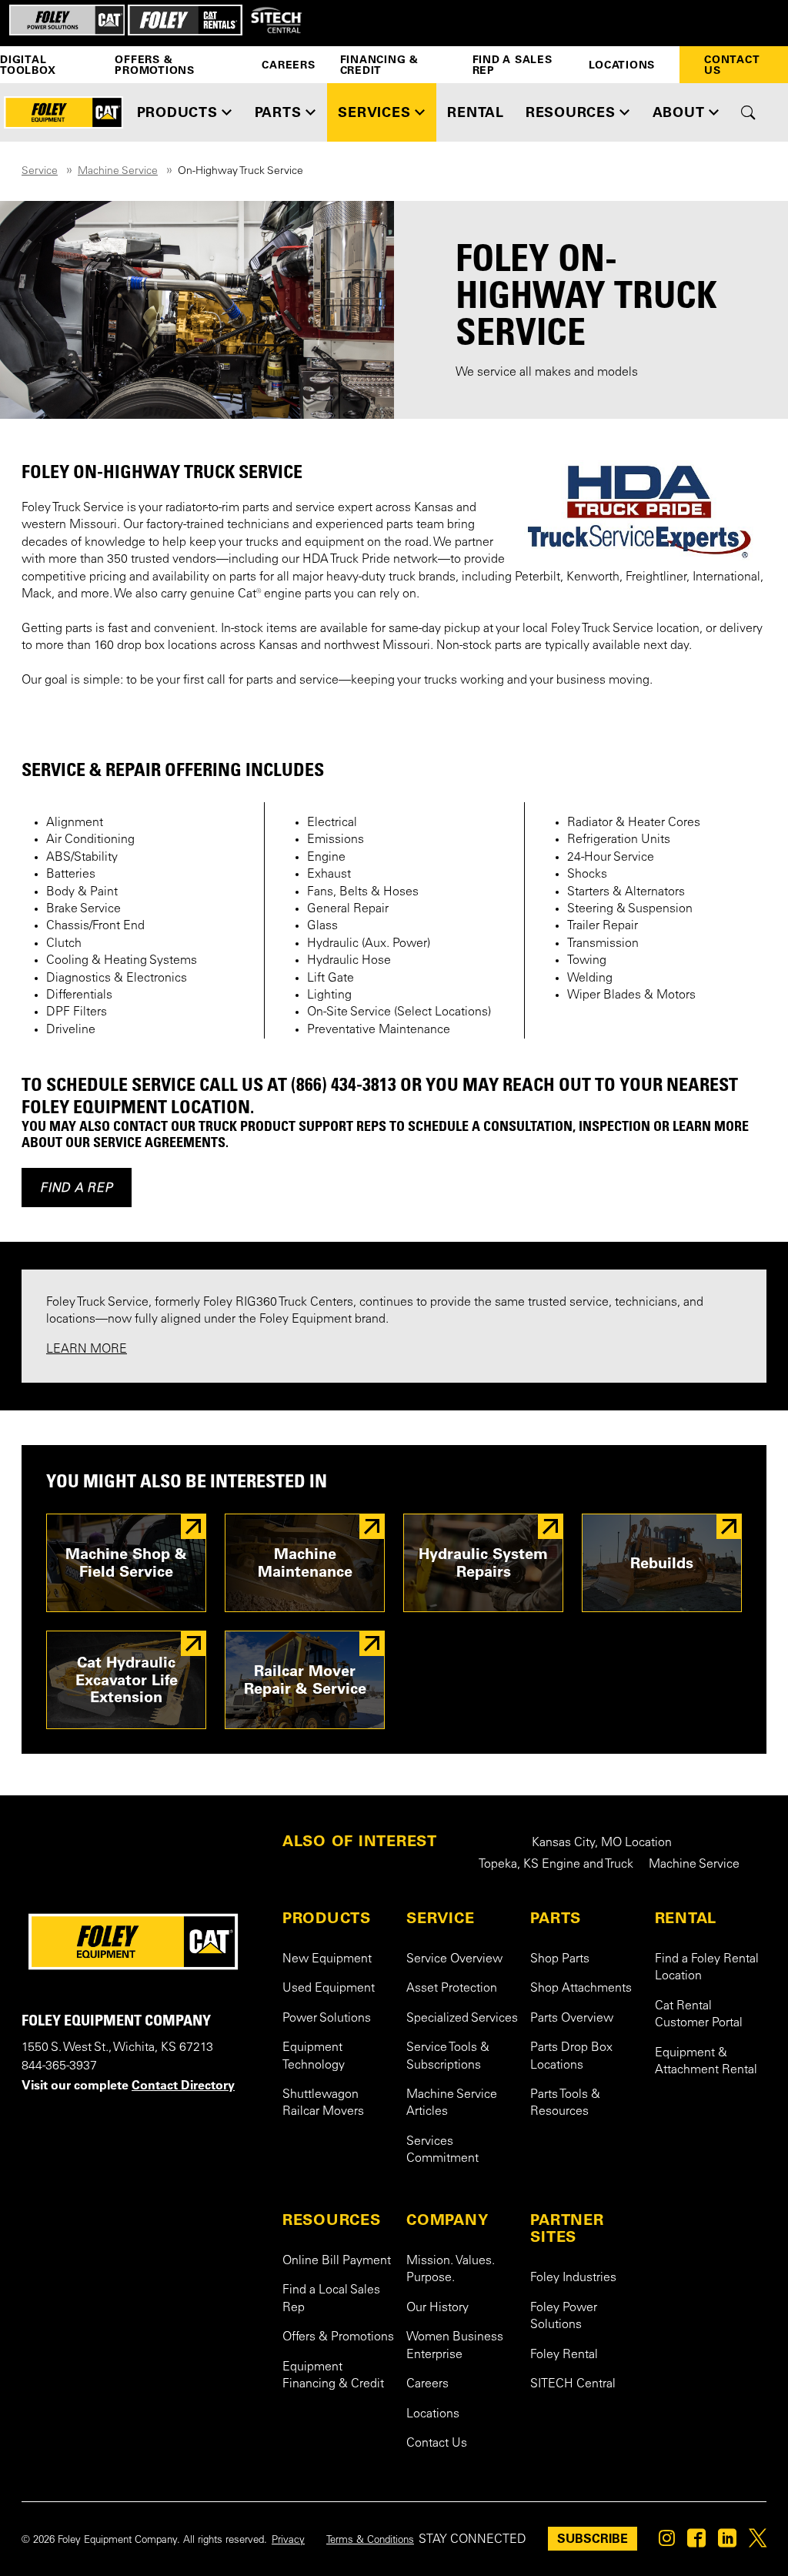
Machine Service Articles (452, 2103)
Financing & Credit (379, 65)
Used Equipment (329, 1989)
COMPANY (447, 2220)
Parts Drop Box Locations (571, 2056)
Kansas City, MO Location (602, 1843)
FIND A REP (77, 1187)
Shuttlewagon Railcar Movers (323, 2103)
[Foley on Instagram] (667, 2542)
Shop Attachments (581, 1989)
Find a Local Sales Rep (331, 2299)
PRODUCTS (327, 1918)
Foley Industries (573, 2278)
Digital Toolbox (28, 65)
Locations (622, 65)
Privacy (288, 2541)
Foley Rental (564, 2355)
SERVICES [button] (374, 112)
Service (40, 172)
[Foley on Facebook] (696, 2542)
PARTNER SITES (567, 2228)
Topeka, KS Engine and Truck (556, 1865)
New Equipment (327, 1959)
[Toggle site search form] (748, 112)
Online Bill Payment (337, 2261)
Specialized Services (462, 2019)
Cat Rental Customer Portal (699, 2015)
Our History (437, 2308)
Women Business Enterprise (455, 2346)
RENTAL (686, 1918)
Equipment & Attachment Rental (706, 2062)
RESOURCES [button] (571, 112)
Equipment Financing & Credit (333, 2376)
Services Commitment (442, 2150)
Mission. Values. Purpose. (451, 2270)
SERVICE (440, 1918)
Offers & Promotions (155, 65)
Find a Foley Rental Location (707, 1968)
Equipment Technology (314, 2056)
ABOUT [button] (679, 112)
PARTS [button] (278, 112)
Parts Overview (572, 2019)
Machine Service (118, 172)
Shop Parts (560, 1959)
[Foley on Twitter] (758, 2542)
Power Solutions (327, 2019)
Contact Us (732, 65)
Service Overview (454, 1959)
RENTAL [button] (476, 112)
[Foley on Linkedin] (727, 2542)
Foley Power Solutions (564, 2317)
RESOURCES (332, 2220)
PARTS (556, 1918)
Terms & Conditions (370, 2541)
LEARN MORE (87, 1350)
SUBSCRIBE (593, 2538)
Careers (288, 65)
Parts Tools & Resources (565, 2103)
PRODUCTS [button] (177, 112)
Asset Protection (452, 1989)
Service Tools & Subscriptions (448, 2056)
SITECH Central (573, 2384)
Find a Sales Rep (513, 65)
